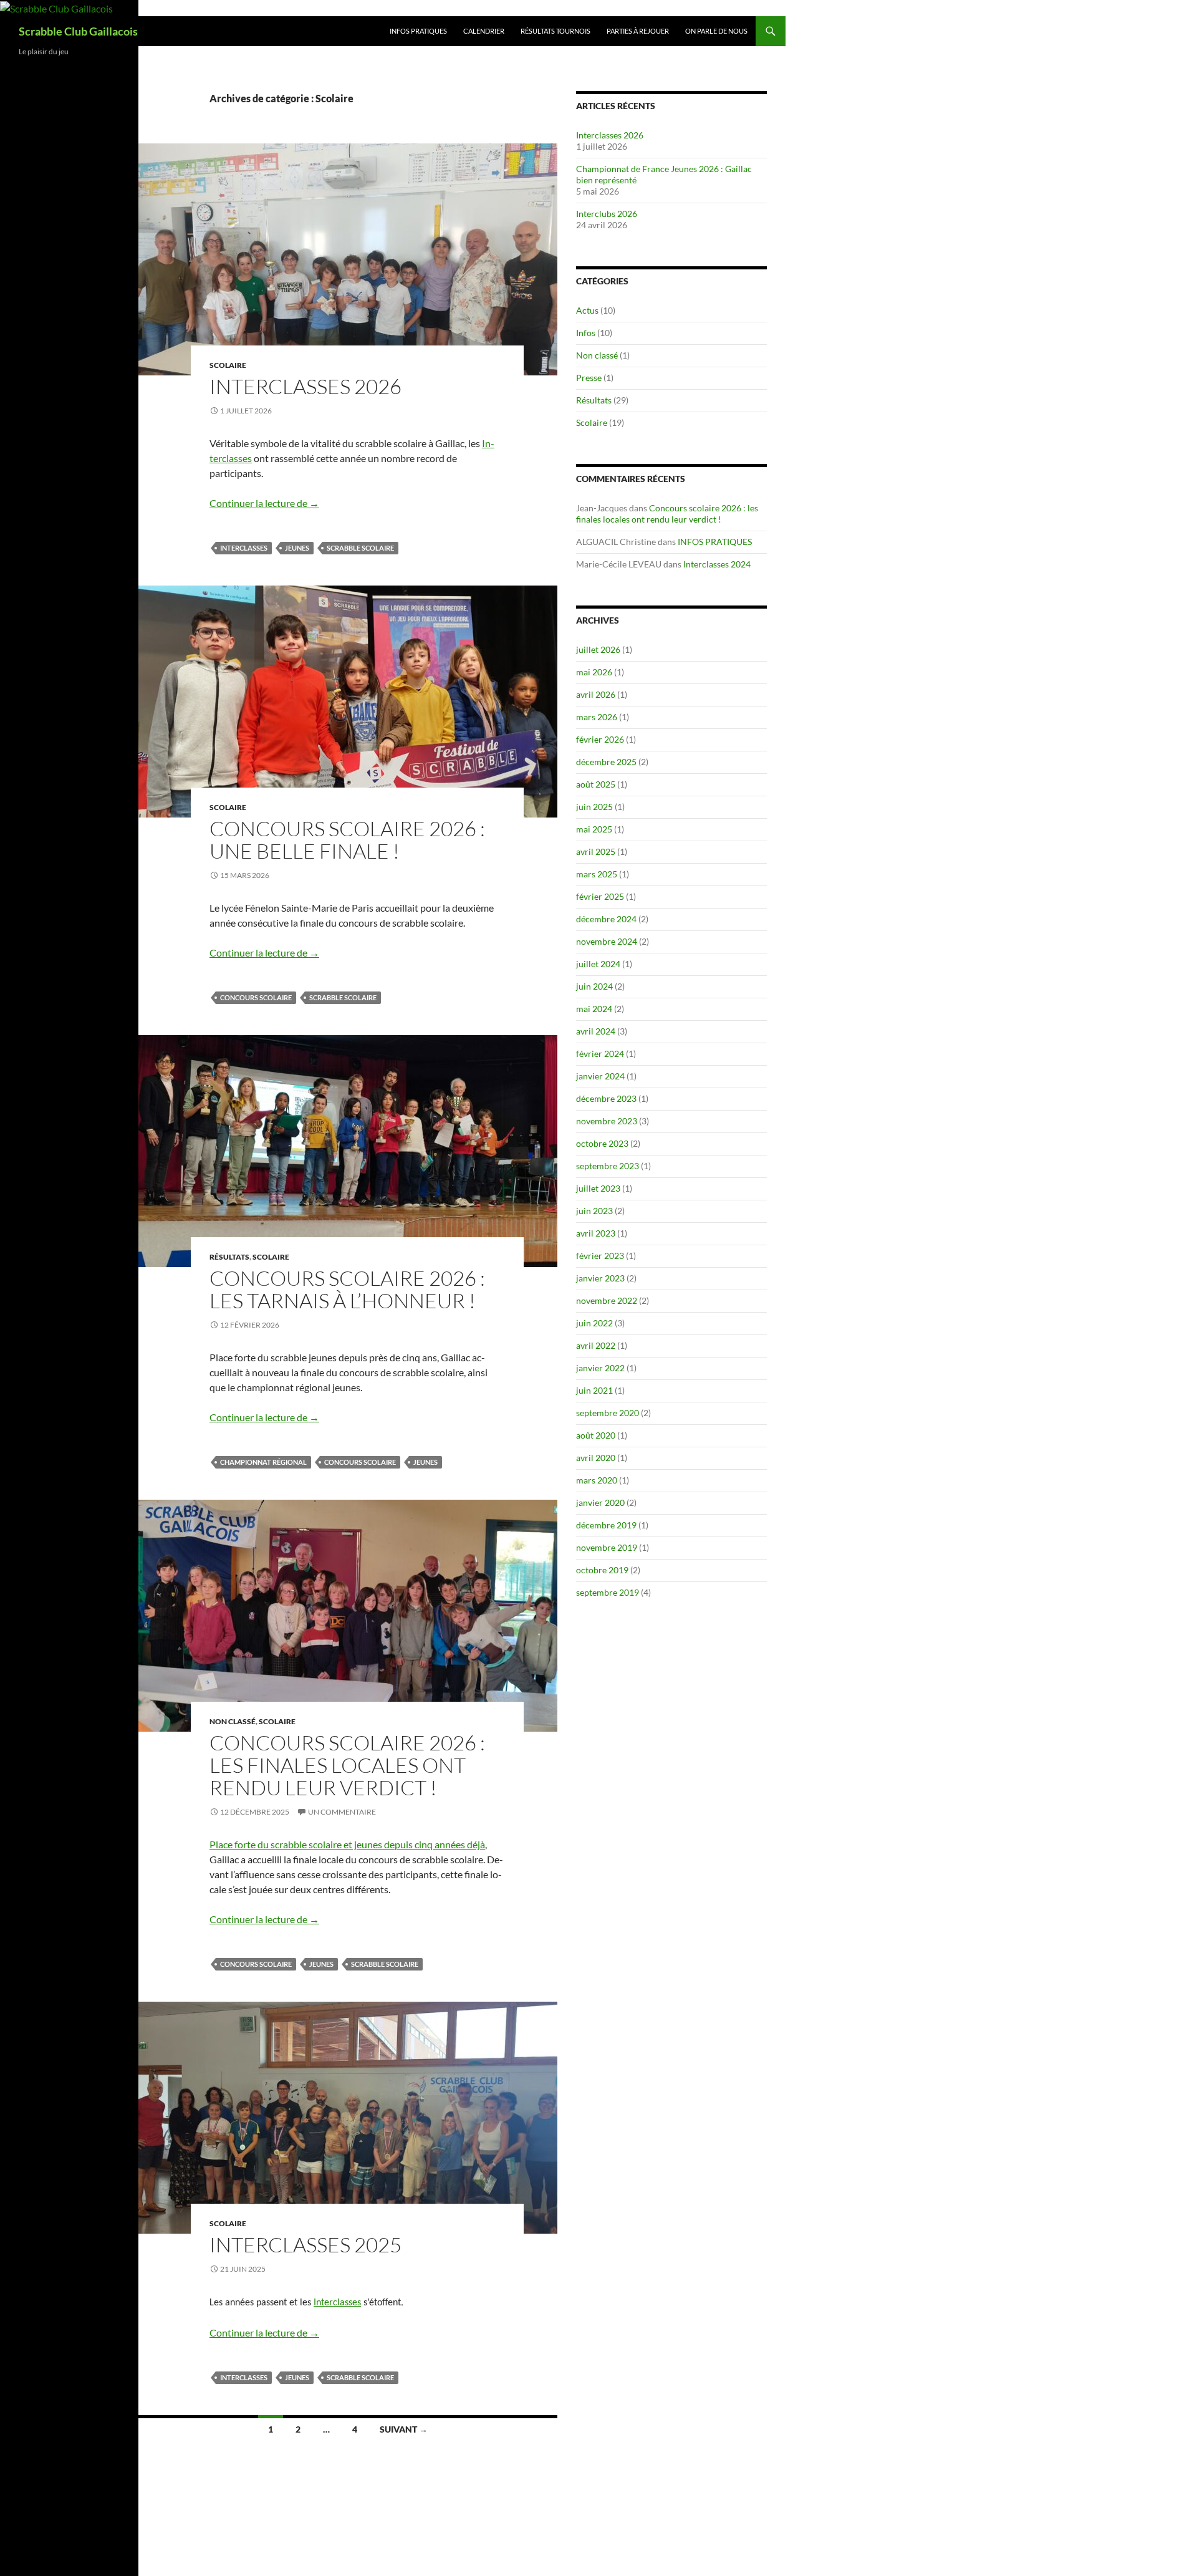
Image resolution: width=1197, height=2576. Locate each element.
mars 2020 (597, 1480)
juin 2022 (594, 1323)
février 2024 (600, 1054)
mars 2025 (597, 874)
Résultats (229, 1257)
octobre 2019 (602, 1570)
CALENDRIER (484, 31)
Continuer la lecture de (264, 503)
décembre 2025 (606, 762)
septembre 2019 (608, 1592)
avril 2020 (596, 1458)
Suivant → (404, 2429)
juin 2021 (594, 1390)
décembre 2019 (606, 1525)
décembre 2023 (606, 1098)
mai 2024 (594, 1009)
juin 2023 (594, 1211)
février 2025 (600, 896)
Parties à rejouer (638, 31)
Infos (586, 333)
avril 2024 (596, 1031)
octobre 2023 (602, 1143)
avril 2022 (596, 1345)
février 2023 (600, 1256)
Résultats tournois (555, 31)
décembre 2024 (606, 919)
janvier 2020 (600, 1503)
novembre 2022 (607, 1300)
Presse (589, 378)
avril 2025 (596, 851)
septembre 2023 (608, 1166)
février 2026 (600, 739)
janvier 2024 (600, 1076)
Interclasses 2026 (305, 386)
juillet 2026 (598, 649)
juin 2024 (594, 986)
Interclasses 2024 (717, 564)
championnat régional (263, 1462)
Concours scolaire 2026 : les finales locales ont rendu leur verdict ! (347, 1765)
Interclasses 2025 (305, 2245)
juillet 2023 (598, 1188)
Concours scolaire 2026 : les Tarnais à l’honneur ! (347, 1289)
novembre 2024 (607, 941)
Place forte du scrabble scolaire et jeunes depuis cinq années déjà (347, 1844)
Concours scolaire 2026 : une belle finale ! (347, 840)
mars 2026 (597, 717)
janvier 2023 (600, 1278)
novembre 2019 (607, 1547)
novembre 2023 (607, 1121)
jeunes (297, 548)
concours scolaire (256, 997)
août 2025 (596, 784)
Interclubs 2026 (607, 214)
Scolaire (228, 365)
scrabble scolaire (360, 548)
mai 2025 (594, 829)
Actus (587, 310)
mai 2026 (594, 672)
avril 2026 (596, 694)
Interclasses (244, 548)
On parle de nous (716, 31)
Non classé (233, 1721)
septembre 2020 (608, 1413)
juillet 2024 (598, 964)
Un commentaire (342, 1812)
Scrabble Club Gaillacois (78, 31)
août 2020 (596, 1435)
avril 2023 (596, 1233)
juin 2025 (594, 807)
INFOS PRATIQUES (418, 31)
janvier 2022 (600, 1368)
